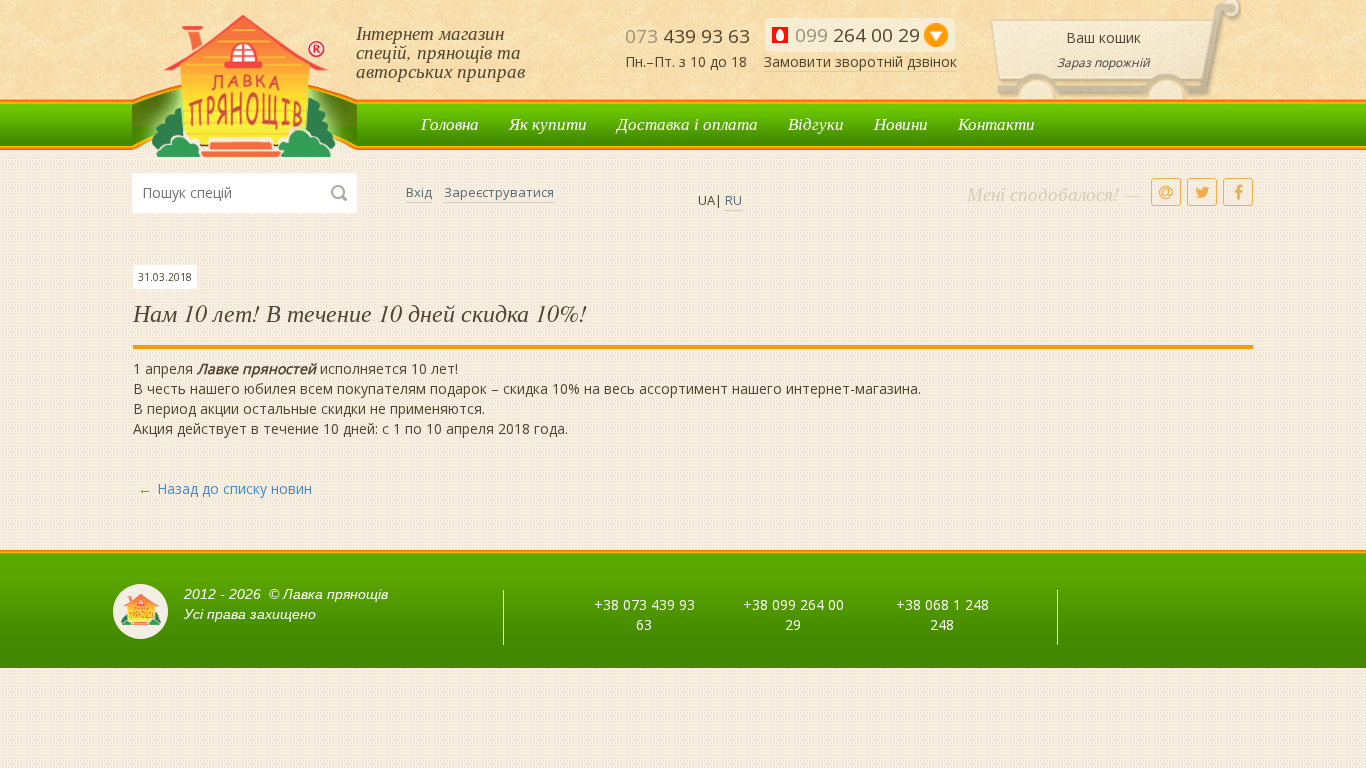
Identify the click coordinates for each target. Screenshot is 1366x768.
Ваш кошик (1103, 37)
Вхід (419, 192)
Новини (901, 123)
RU (733, 200)
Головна (450, 123)
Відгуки (816, 123)
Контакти (996, 123)
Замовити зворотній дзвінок (860, 61)
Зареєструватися (499, 192)
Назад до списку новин (234, 488)
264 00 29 (857, 35)
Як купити (548, 123)
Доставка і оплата (687, 123)
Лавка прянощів (244, 86)
